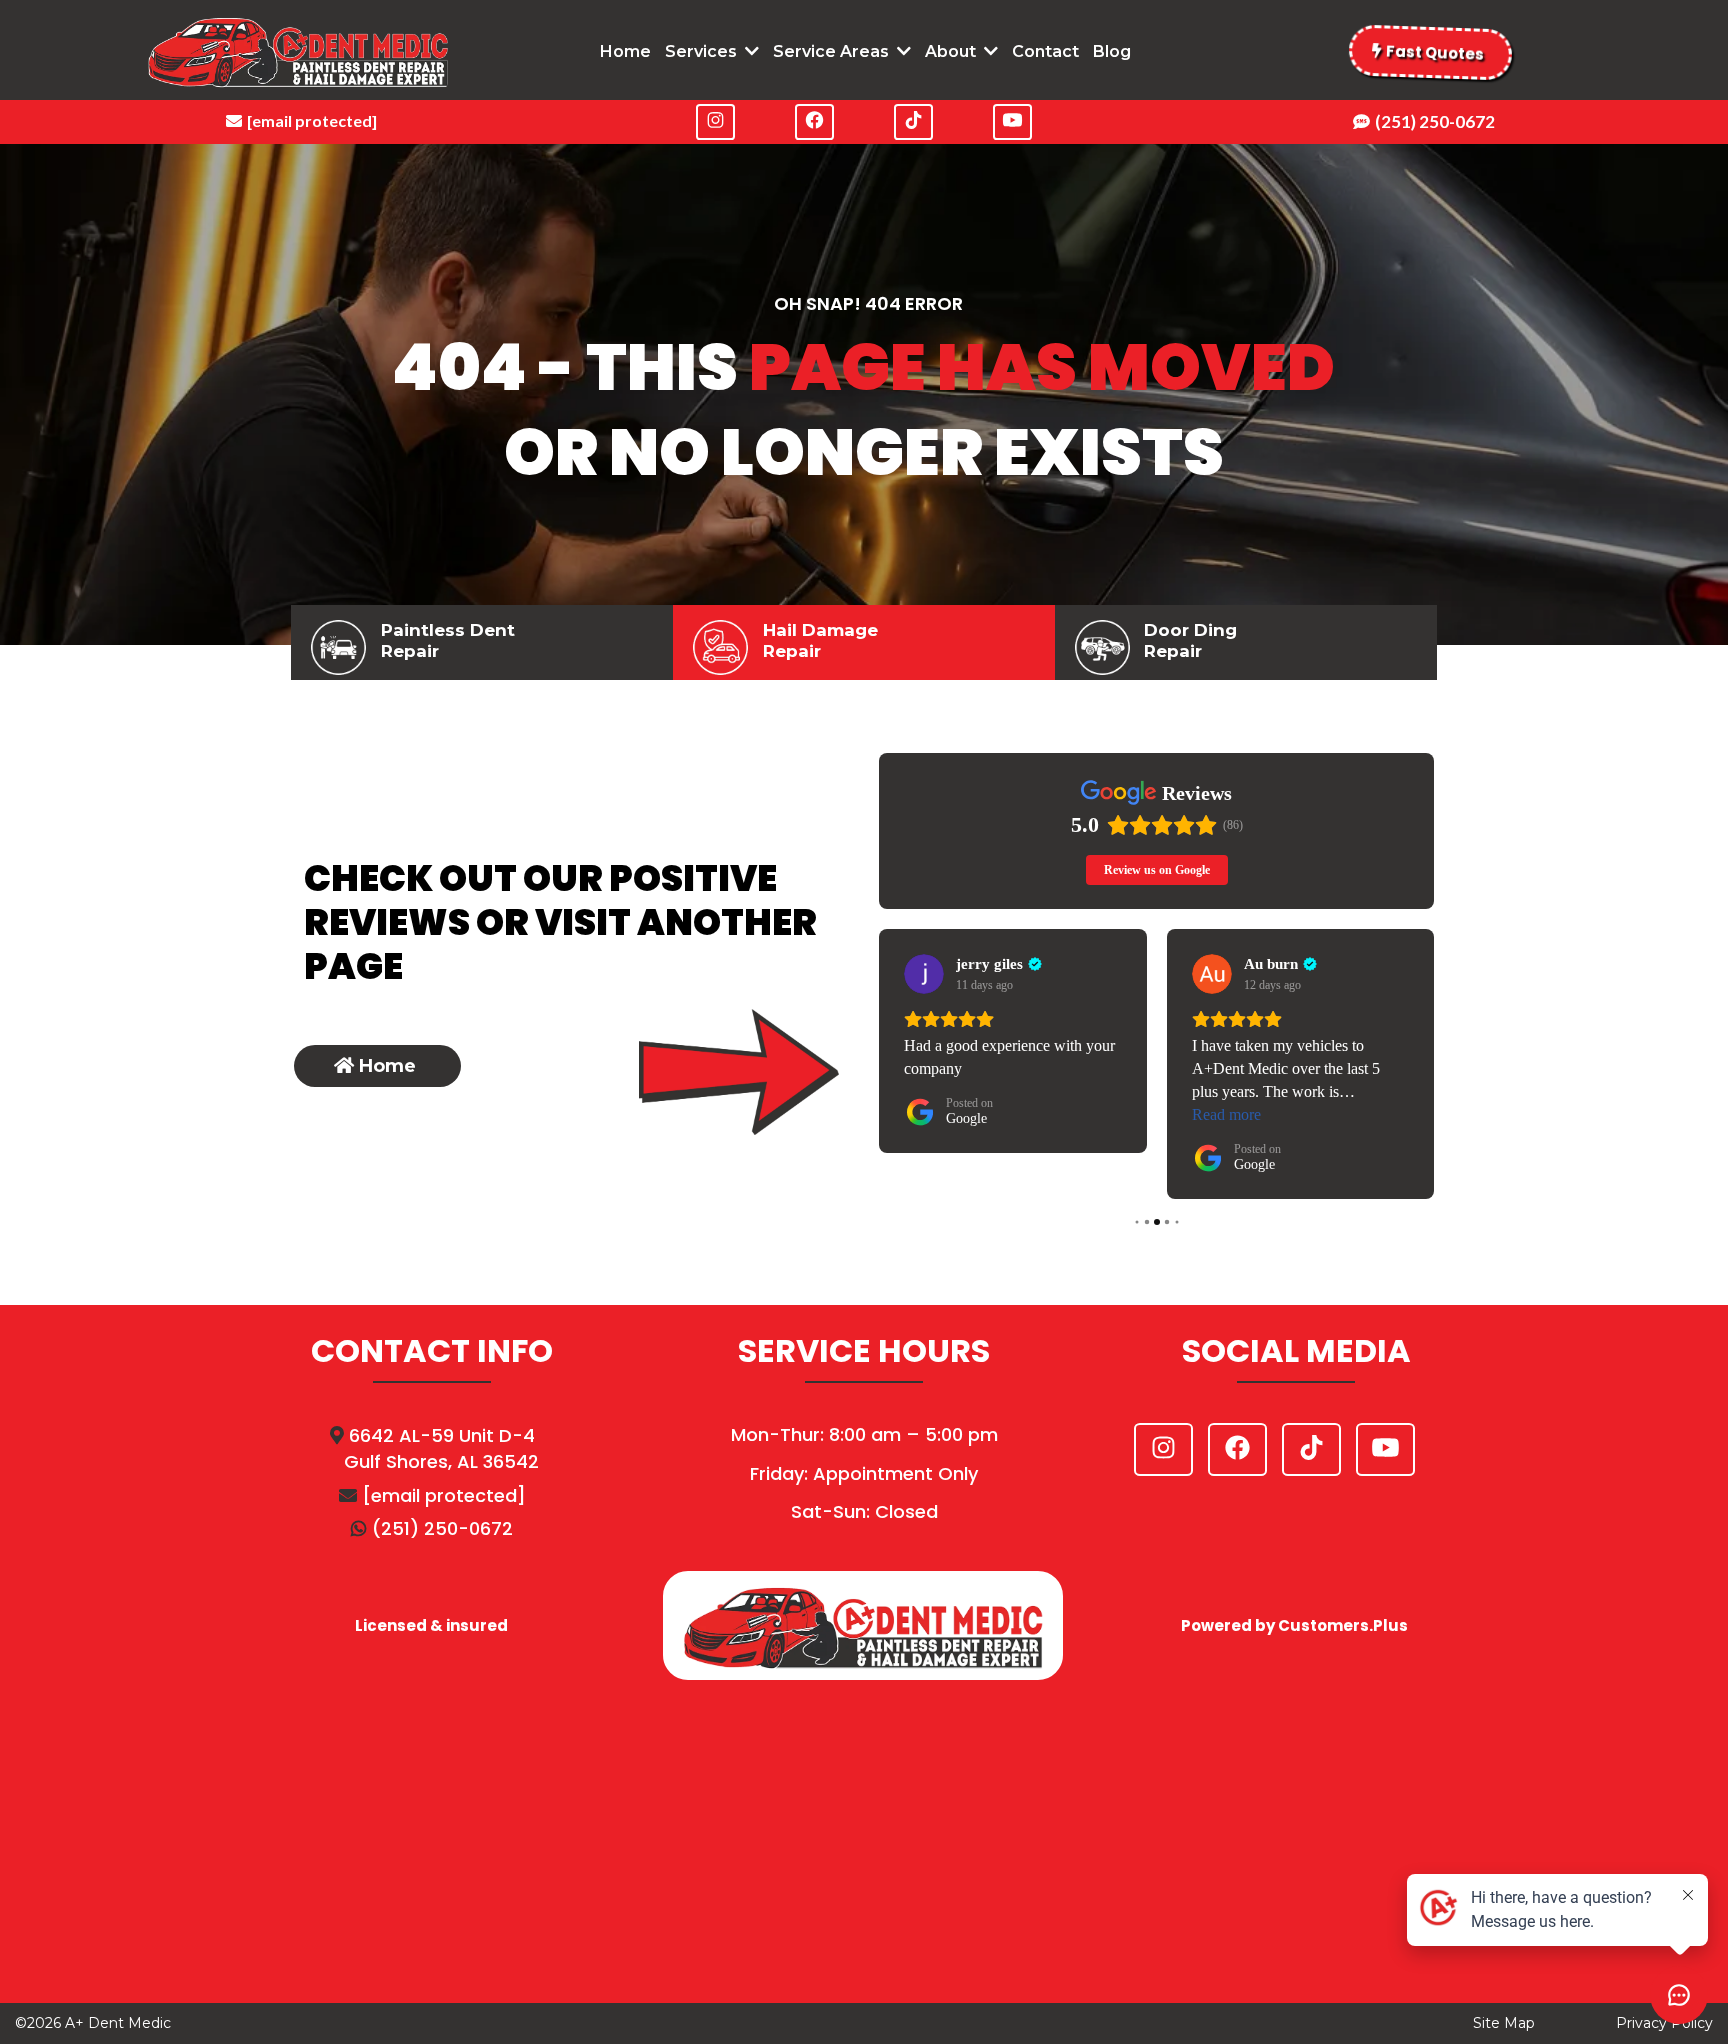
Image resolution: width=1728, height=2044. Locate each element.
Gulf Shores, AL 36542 (441, 1461)
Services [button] (703, 51)
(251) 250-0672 (442, 1528)
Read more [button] (1226, 1114)
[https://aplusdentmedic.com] (298, 52)
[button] (902, 51)
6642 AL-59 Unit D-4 (442, 1435)
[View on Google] (924, 974)
